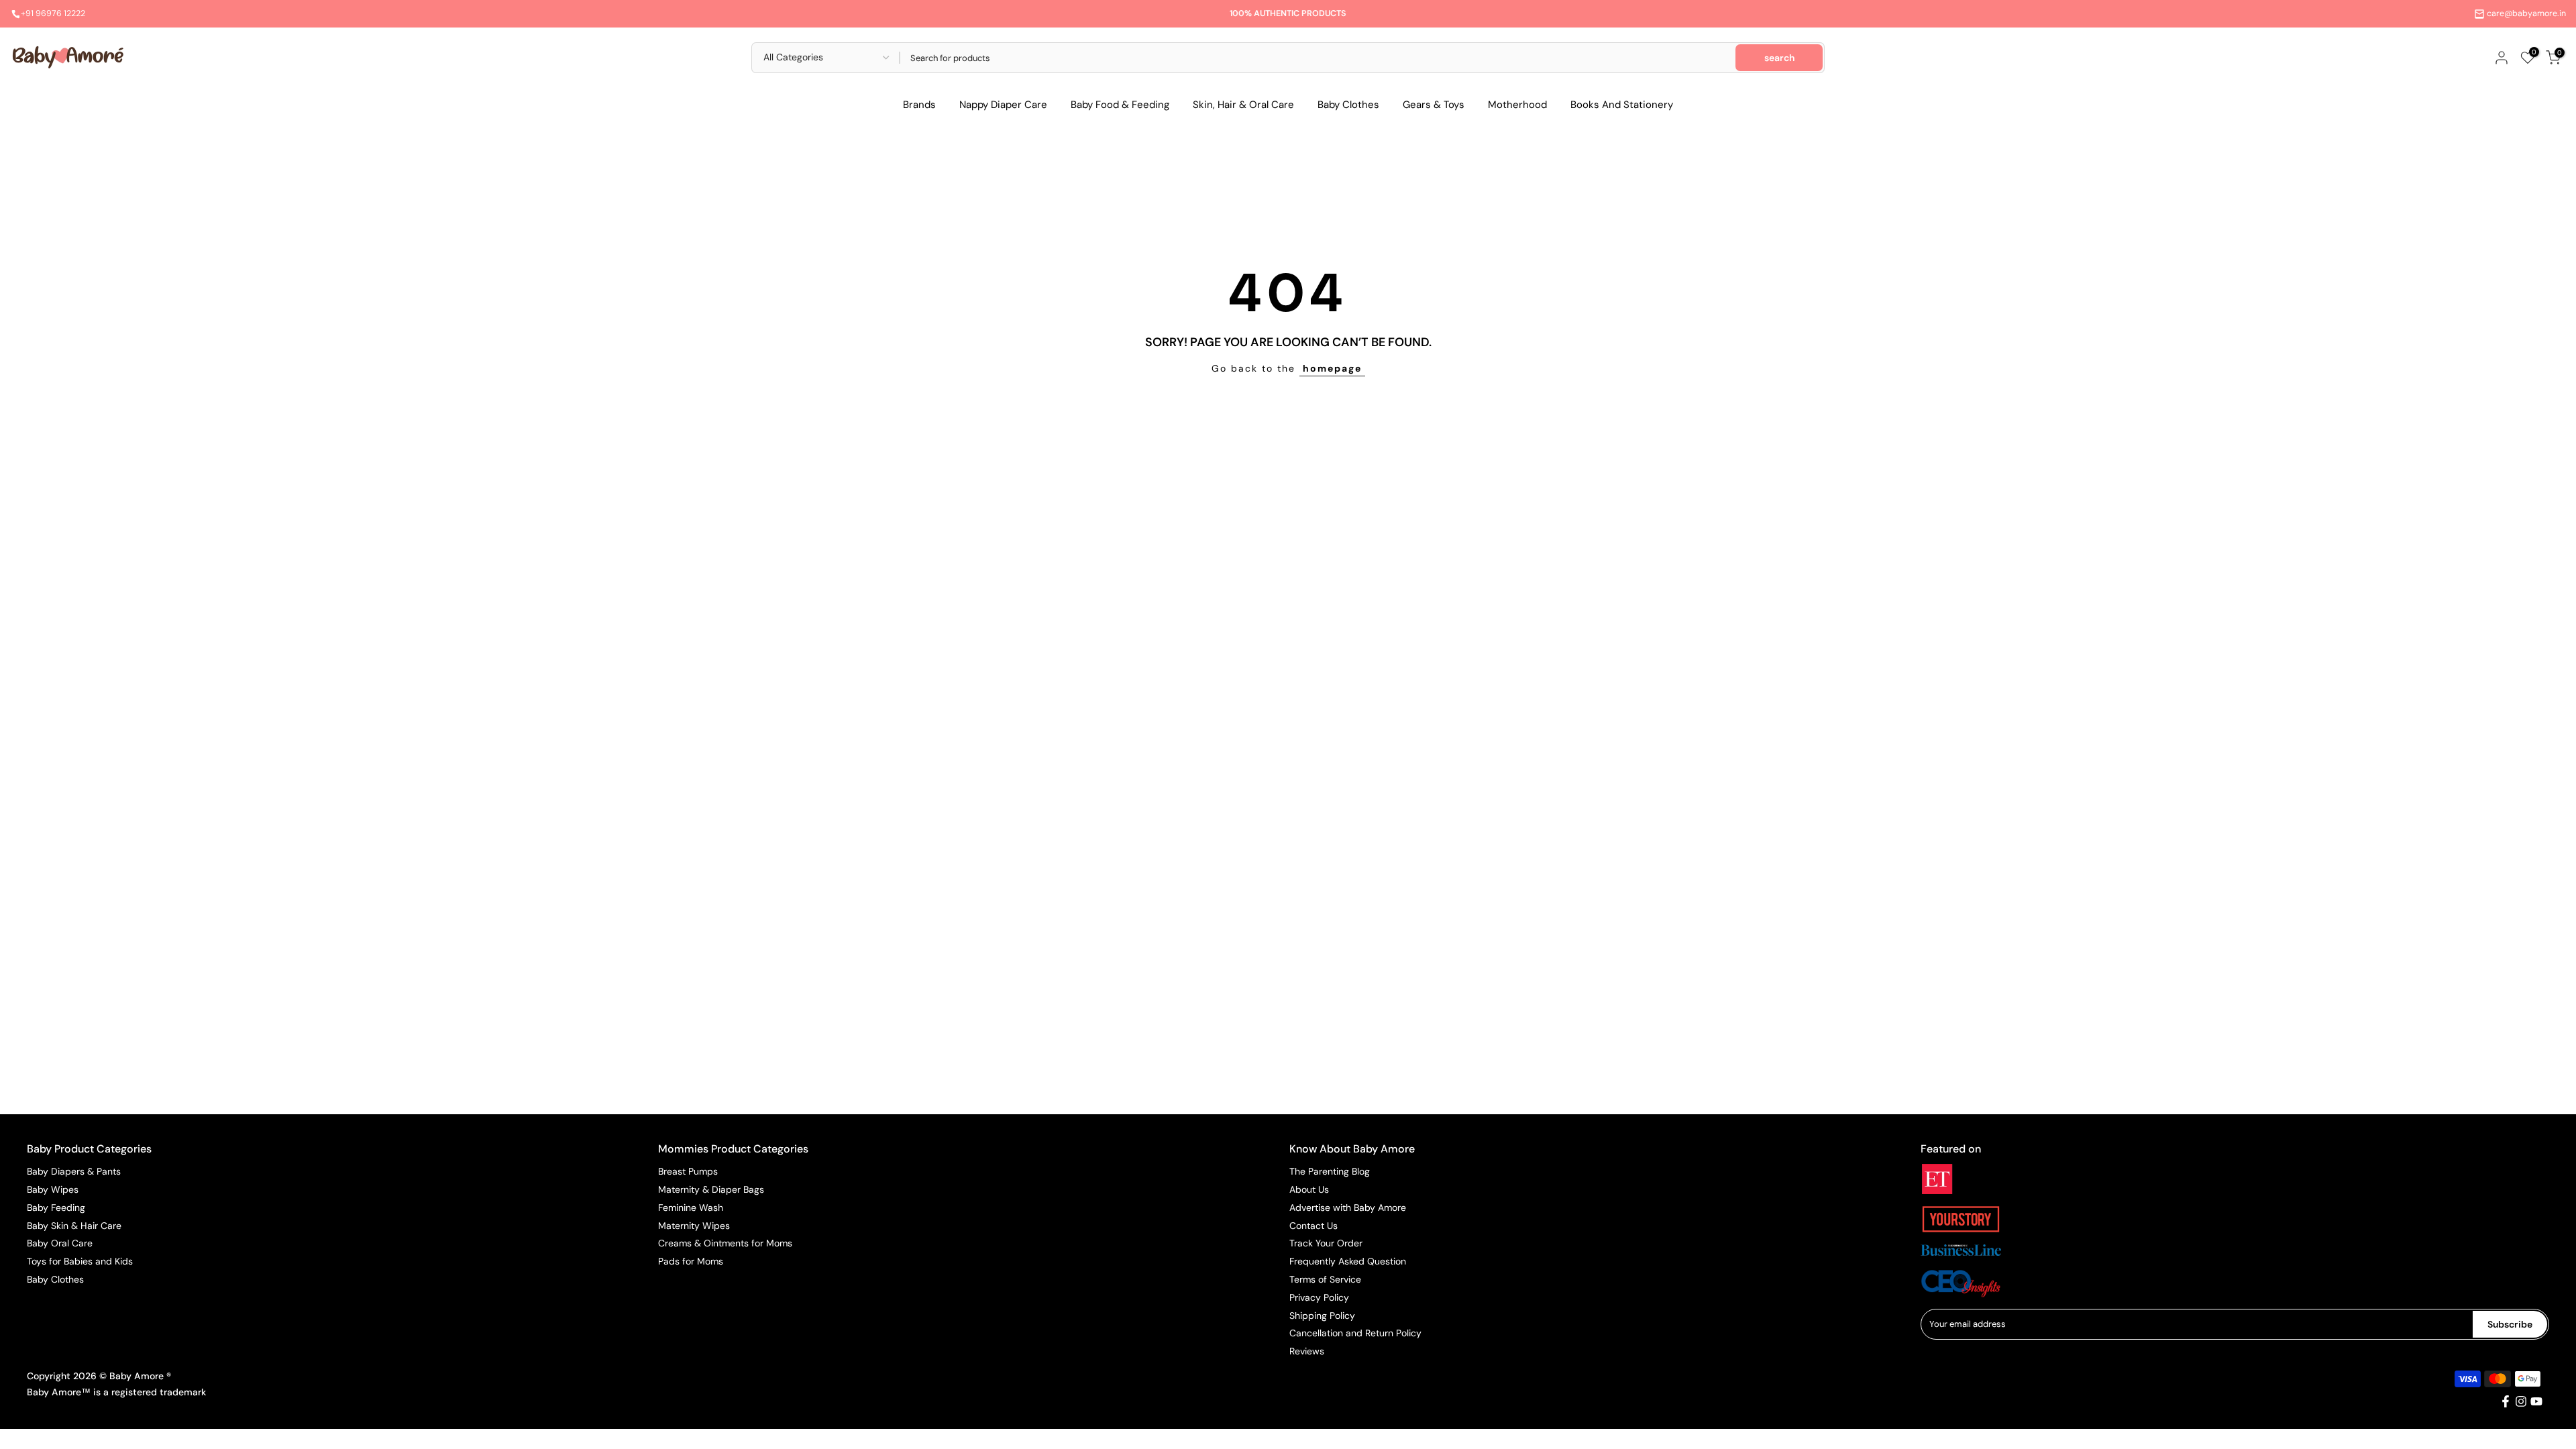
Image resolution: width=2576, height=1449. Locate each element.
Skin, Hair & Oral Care (1243, 105)
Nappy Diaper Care (1003, 105)
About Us (1309, 1189)
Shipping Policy (1322, 1316)
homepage (1332, 368)
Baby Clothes (1348, 105)
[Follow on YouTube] (2536, 1401)
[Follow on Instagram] (2521, 1401)
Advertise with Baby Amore (1348, 1207)
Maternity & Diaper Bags (711, 1189)
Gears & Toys (1434, 105)
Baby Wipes (53, 1189)
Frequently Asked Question (1348, 1261)
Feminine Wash (691, 1207)
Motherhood (1517, 105)
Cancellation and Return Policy (1355, 1333)
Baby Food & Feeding (1120, 105)
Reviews (1307, 1351)
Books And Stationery (1622, 105)
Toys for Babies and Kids (80, 1261)
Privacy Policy (1319, 1297)
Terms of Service (1325, 1279)
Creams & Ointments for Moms (725, 1243)
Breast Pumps (688, 1171)
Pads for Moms (691, 1261)
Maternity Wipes (694, 1226)
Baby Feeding (56, 1207)
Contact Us (1313, 1226)
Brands (919, 105)
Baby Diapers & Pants (74, 1171)
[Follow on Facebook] (2506, 1401)
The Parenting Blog (1330, 1171)
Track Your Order (1326, 1243)
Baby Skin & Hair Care (74, 1226)
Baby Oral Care (60, 1243)
